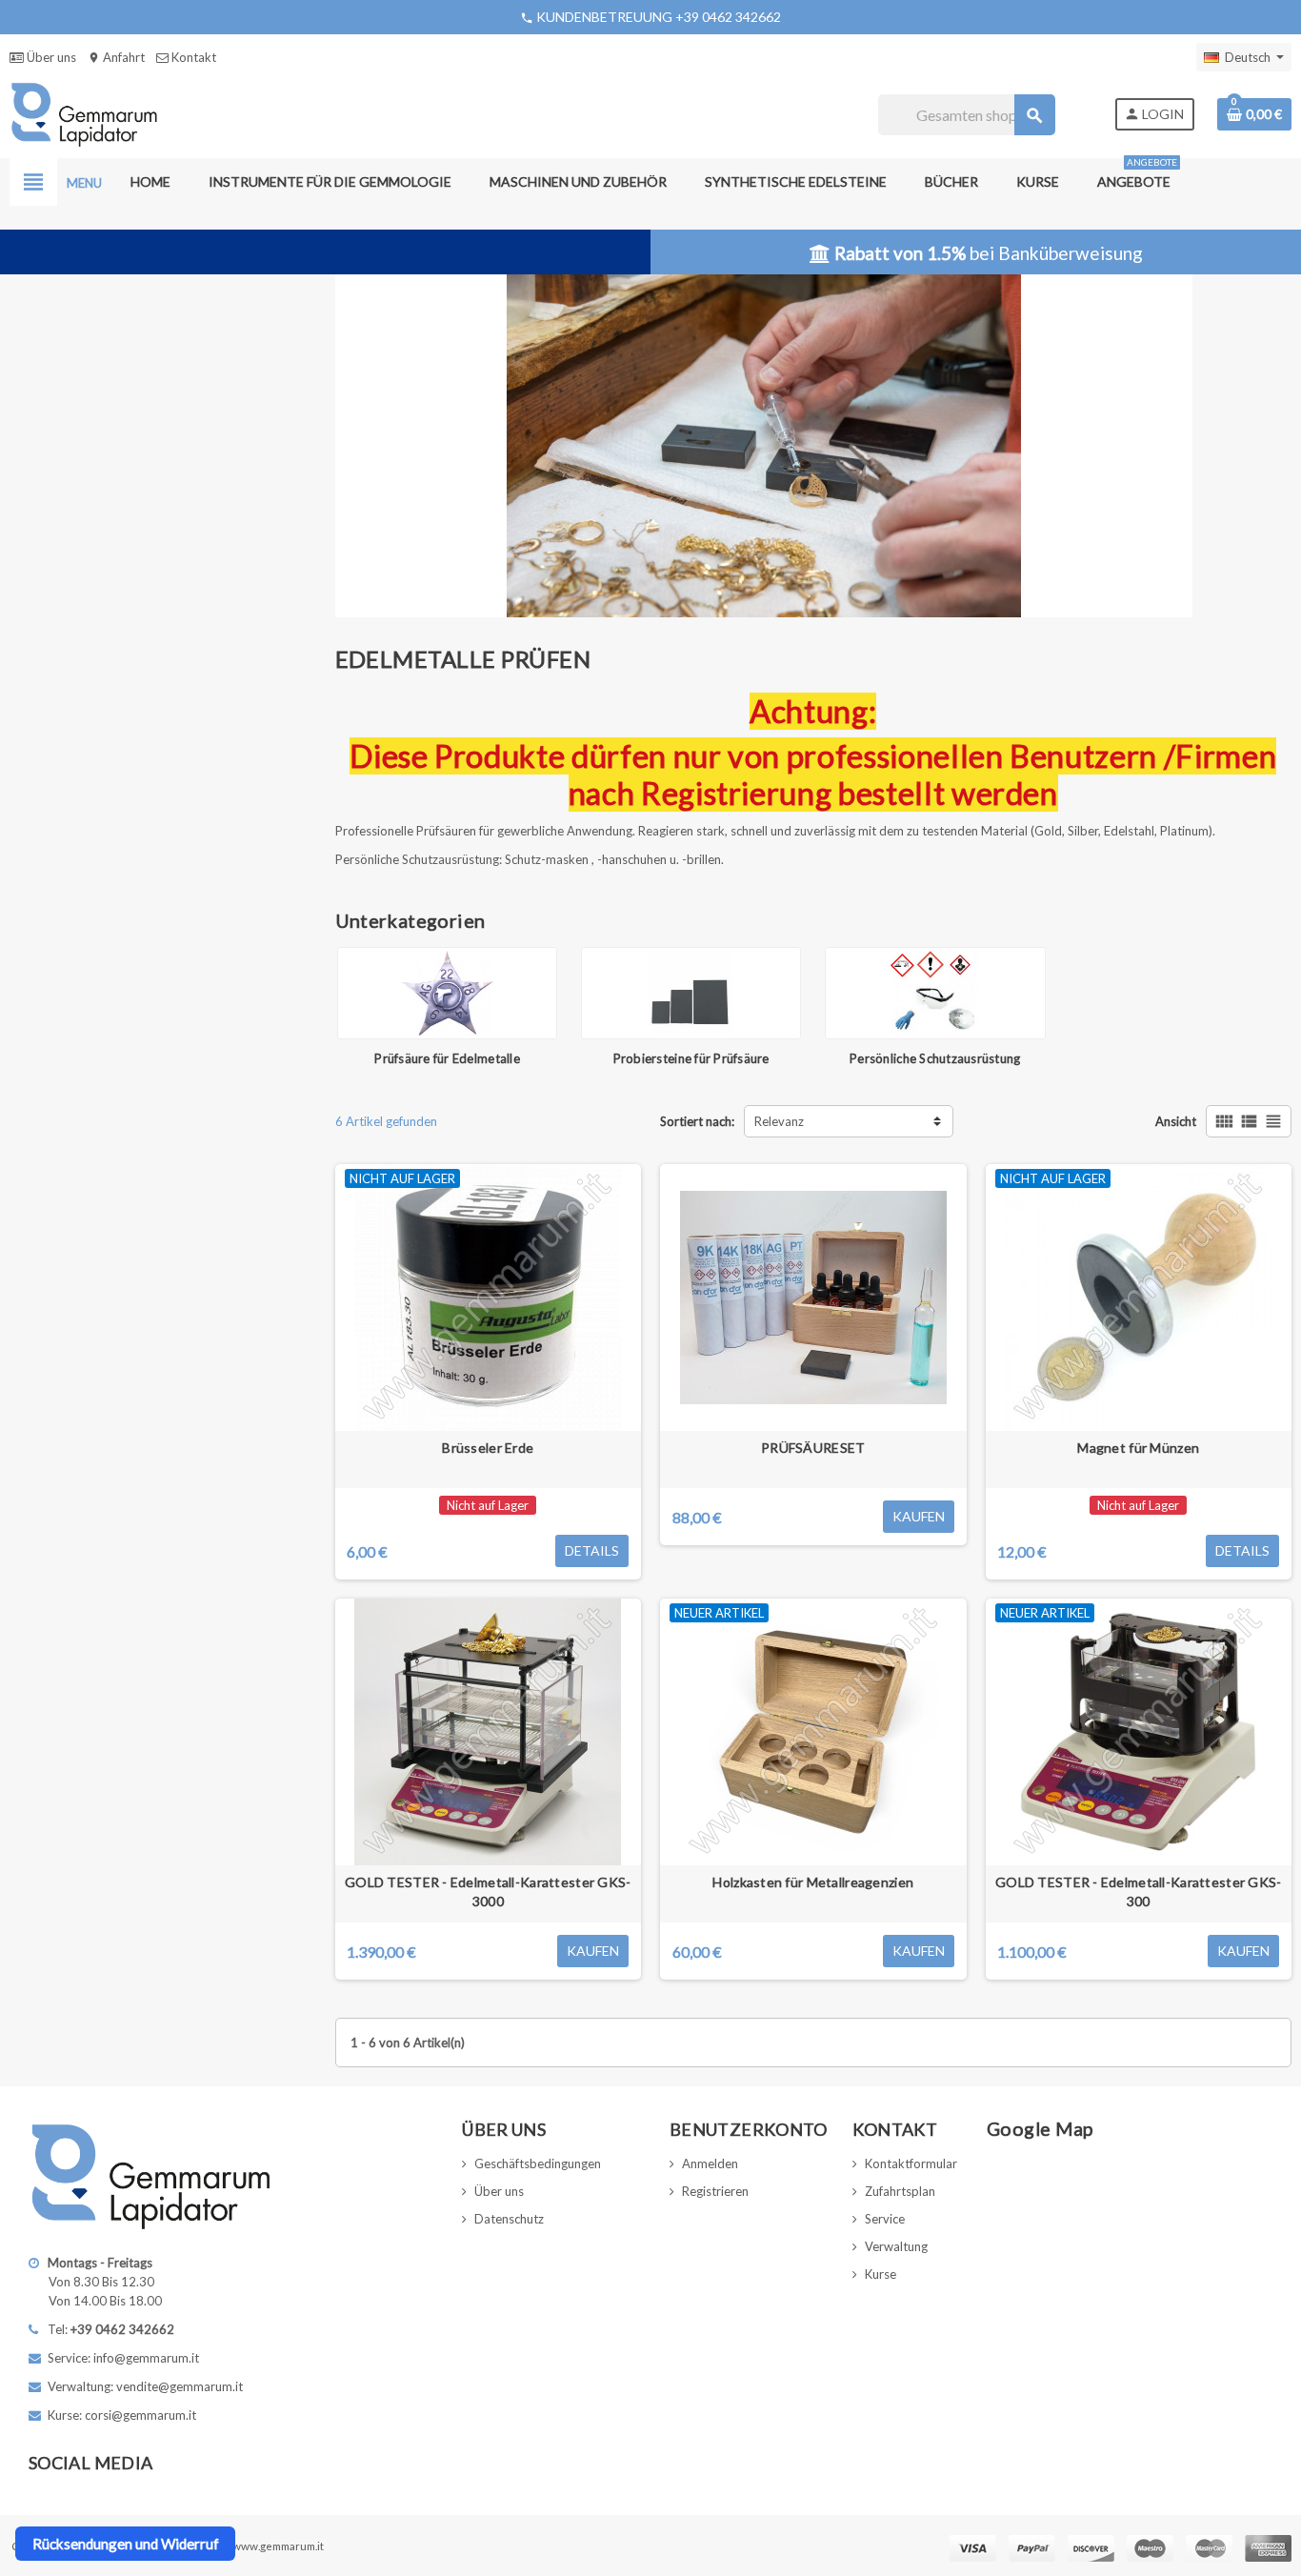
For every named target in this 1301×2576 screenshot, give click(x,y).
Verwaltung (896, 2246)
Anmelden (710, 2163)
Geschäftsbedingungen (538, 2163)
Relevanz (779, 1121)
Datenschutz (509, 2219)
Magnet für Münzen (1138, 1448)
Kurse (881, 2274)
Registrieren (715, 2191)
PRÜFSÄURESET (813, 1448)
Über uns (50, 57)
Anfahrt (116, 57)
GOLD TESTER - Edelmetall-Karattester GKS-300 (1138, 1892)
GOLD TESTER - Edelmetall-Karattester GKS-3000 (488, 1892)
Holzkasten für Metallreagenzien (813, 1882)
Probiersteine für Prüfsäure (691, 1058)
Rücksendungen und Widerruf (126, 2544)
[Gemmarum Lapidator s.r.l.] (84, 113)
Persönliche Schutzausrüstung (935, 1058)
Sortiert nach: (697, 1121)
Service (885, 2219)
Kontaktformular (911, 2163)
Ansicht (1176, 1121)
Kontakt (192, 57)
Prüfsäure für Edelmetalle (447, 1058)
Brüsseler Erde (488, 1448)
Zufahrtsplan (900, 2191)
